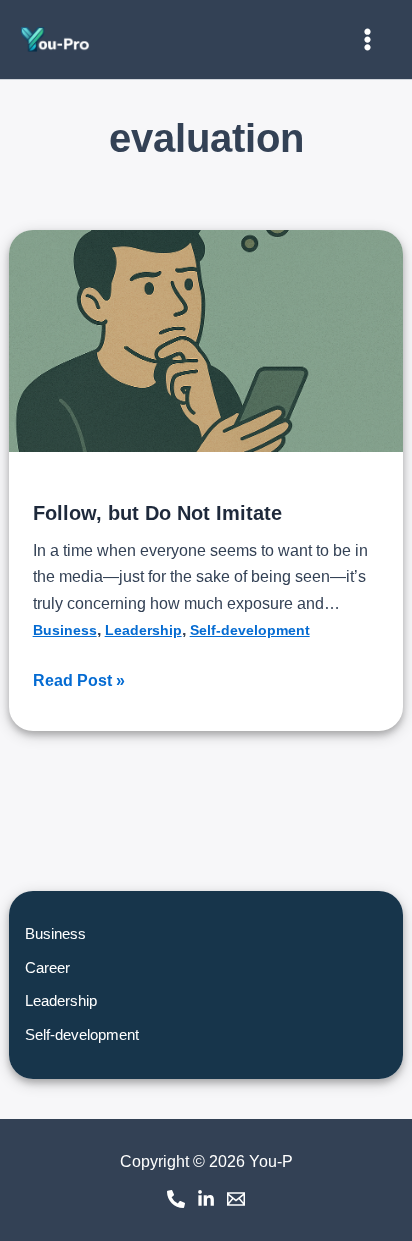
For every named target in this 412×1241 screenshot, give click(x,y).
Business (65, 630)
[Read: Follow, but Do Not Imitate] (206, 341)
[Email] (236, 1199)
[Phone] (176, 1199)
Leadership (143, 630)
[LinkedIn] (206, 1199)
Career (47, 967)
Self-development (250, 630)
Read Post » (79, 678)
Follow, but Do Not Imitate (157, 513)
